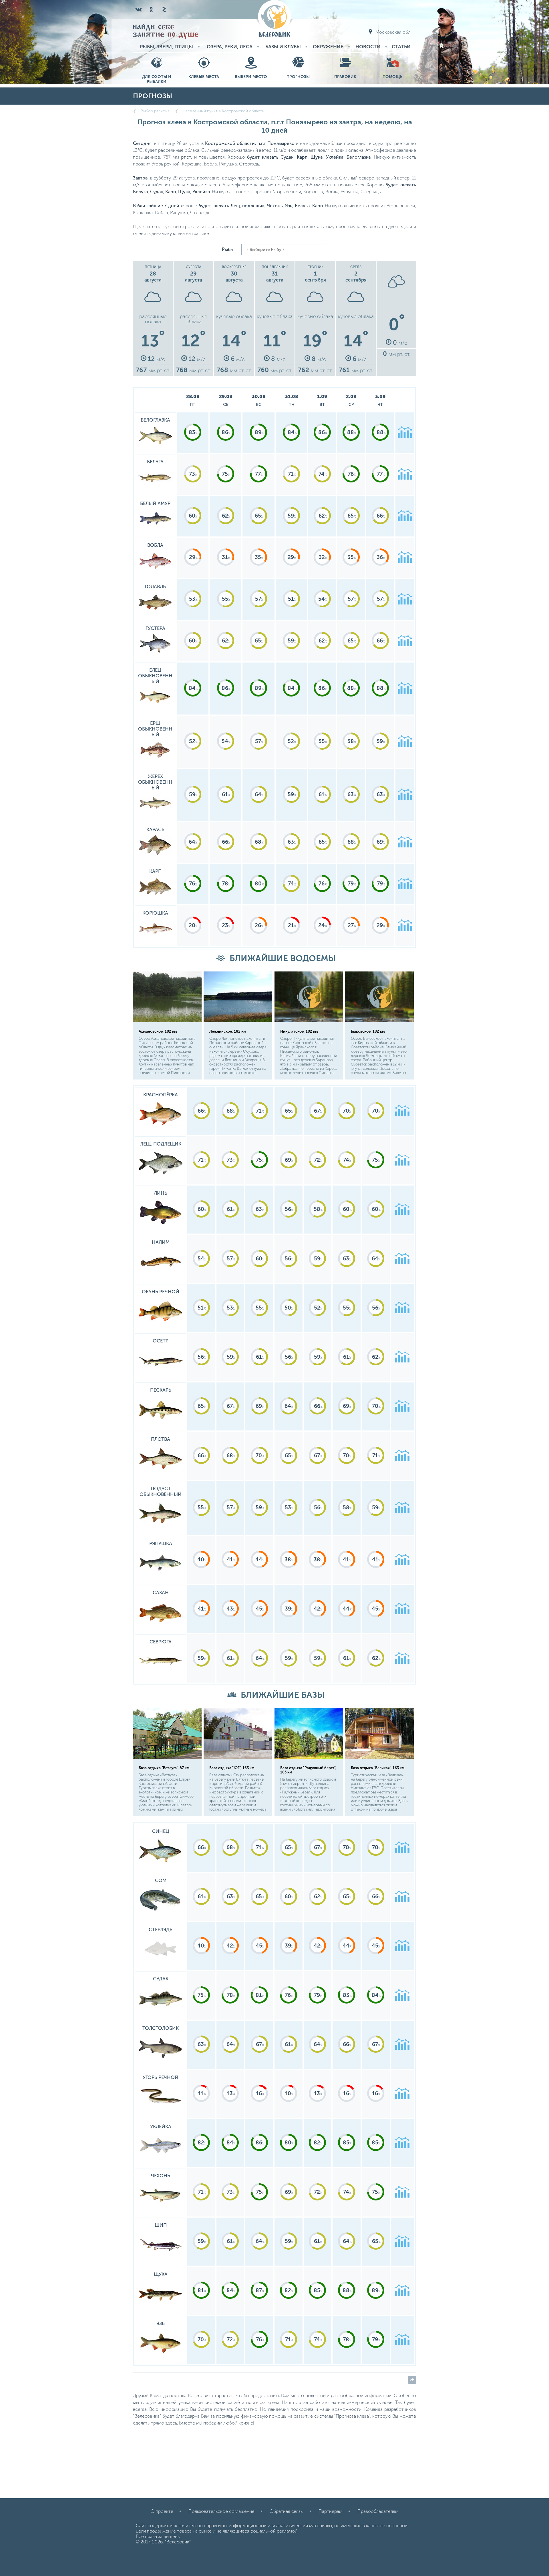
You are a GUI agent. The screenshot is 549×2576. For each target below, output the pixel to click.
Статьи (401, 47)
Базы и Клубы (283, 47)
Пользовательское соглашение (221, 2511)
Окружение (328, 47)
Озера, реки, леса (230, 47)
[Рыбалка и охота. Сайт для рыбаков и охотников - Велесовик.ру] (274, 19)
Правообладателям (378, 2511)
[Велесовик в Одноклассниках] (151, 9)
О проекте (162, 2511)
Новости (368, 47)
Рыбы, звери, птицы (166, 47)
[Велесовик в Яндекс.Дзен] (164, 9)
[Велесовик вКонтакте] (139, 9)
